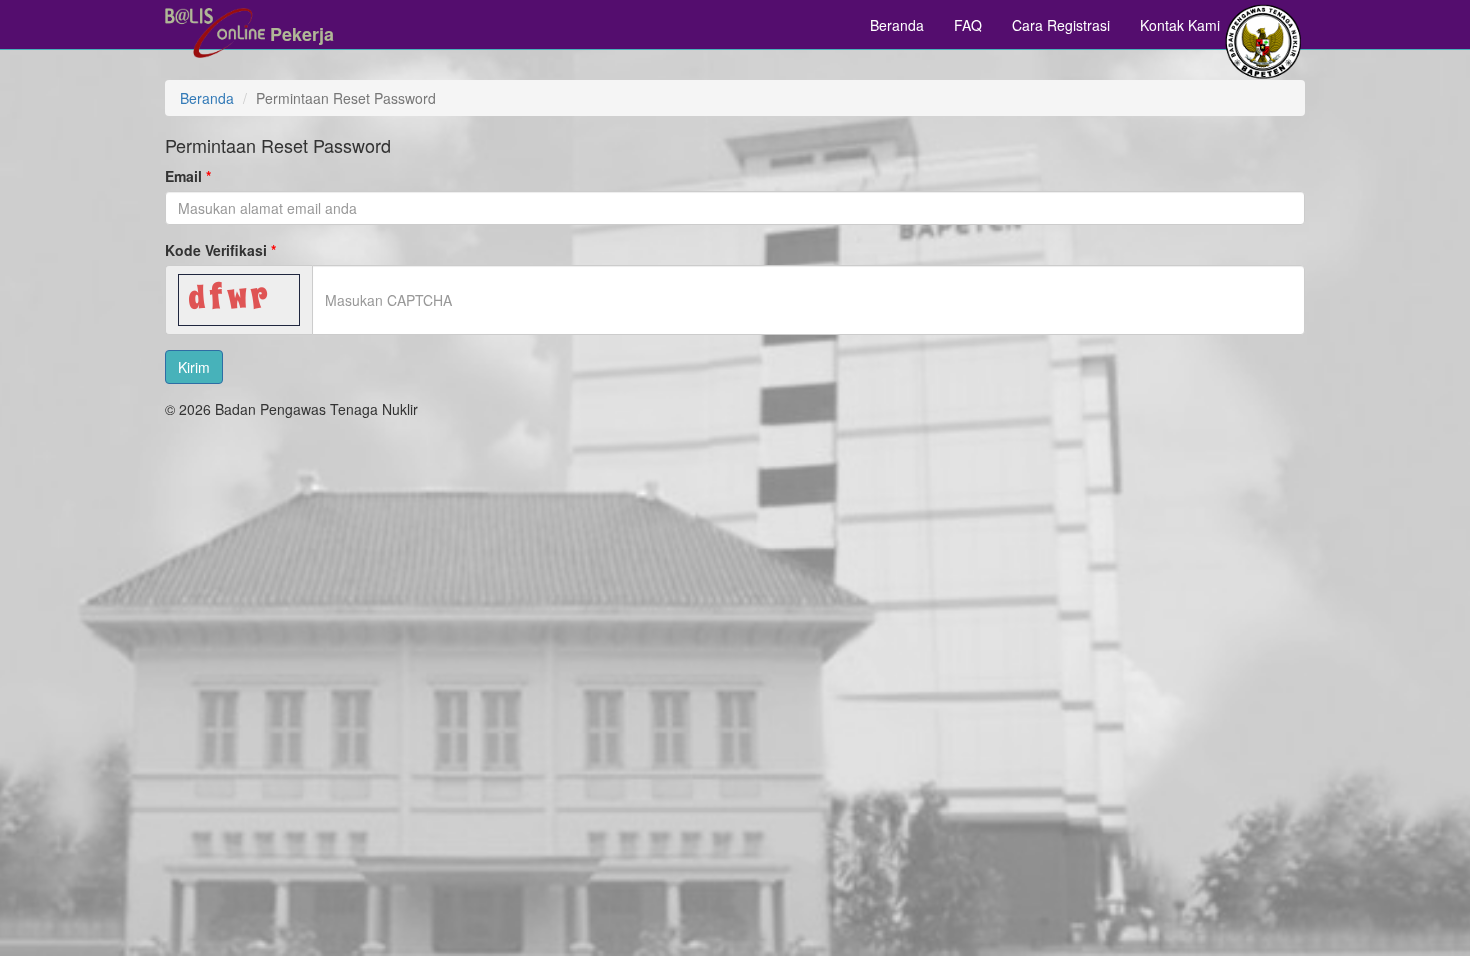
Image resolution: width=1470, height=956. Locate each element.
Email (183, 176)
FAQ (968, 25)
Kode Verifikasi (216, 250)
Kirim (194, 367)
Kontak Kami (1180, 25)
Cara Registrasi (1061, 25)
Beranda (897, 25)
